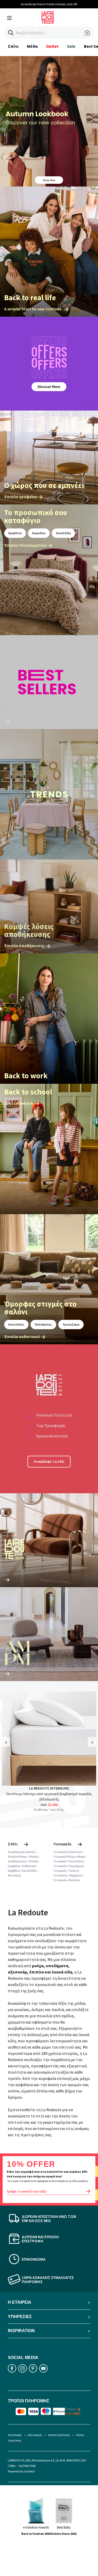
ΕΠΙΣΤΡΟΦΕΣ (15, 2435)
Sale (71, 46)
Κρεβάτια (15, 533)
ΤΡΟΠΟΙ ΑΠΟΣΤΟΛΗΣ (59, 2435)
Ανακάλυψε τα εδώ (49, 1461)
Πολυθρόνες (43, 1324)
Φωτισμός (15, 1875)
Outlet (52, 46)
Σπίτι (13, 46)
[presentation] (6, 1742)
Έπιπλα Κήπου (17, 1856)
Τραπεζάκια (71, 1324)
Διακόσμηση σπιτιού (22, 1852)
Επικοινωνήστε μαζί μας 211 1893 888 (49, 4)
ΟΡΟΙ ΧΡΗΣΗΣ (35, 2435)
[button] (11, 33)
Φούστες (74, 1880)
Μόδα (32, 46)
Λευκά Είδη (63, 533)
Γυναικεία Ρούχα (64, 1856)
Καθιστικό (29, 1866)
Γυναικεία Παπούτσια (68, 1852)
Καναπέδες (16, 1324)
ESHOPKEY (29, 2472)
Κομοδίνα (39, 533)
